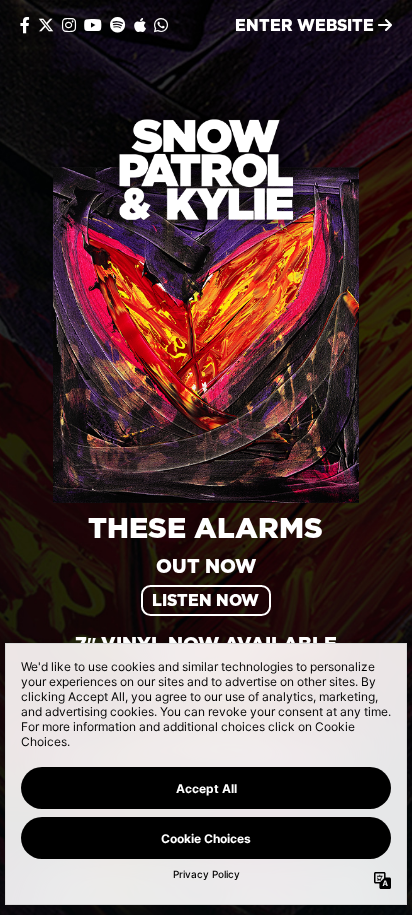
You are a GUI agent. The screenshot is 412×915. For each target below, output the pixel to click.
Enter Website (306, 25)
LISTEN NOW (205, 600)
